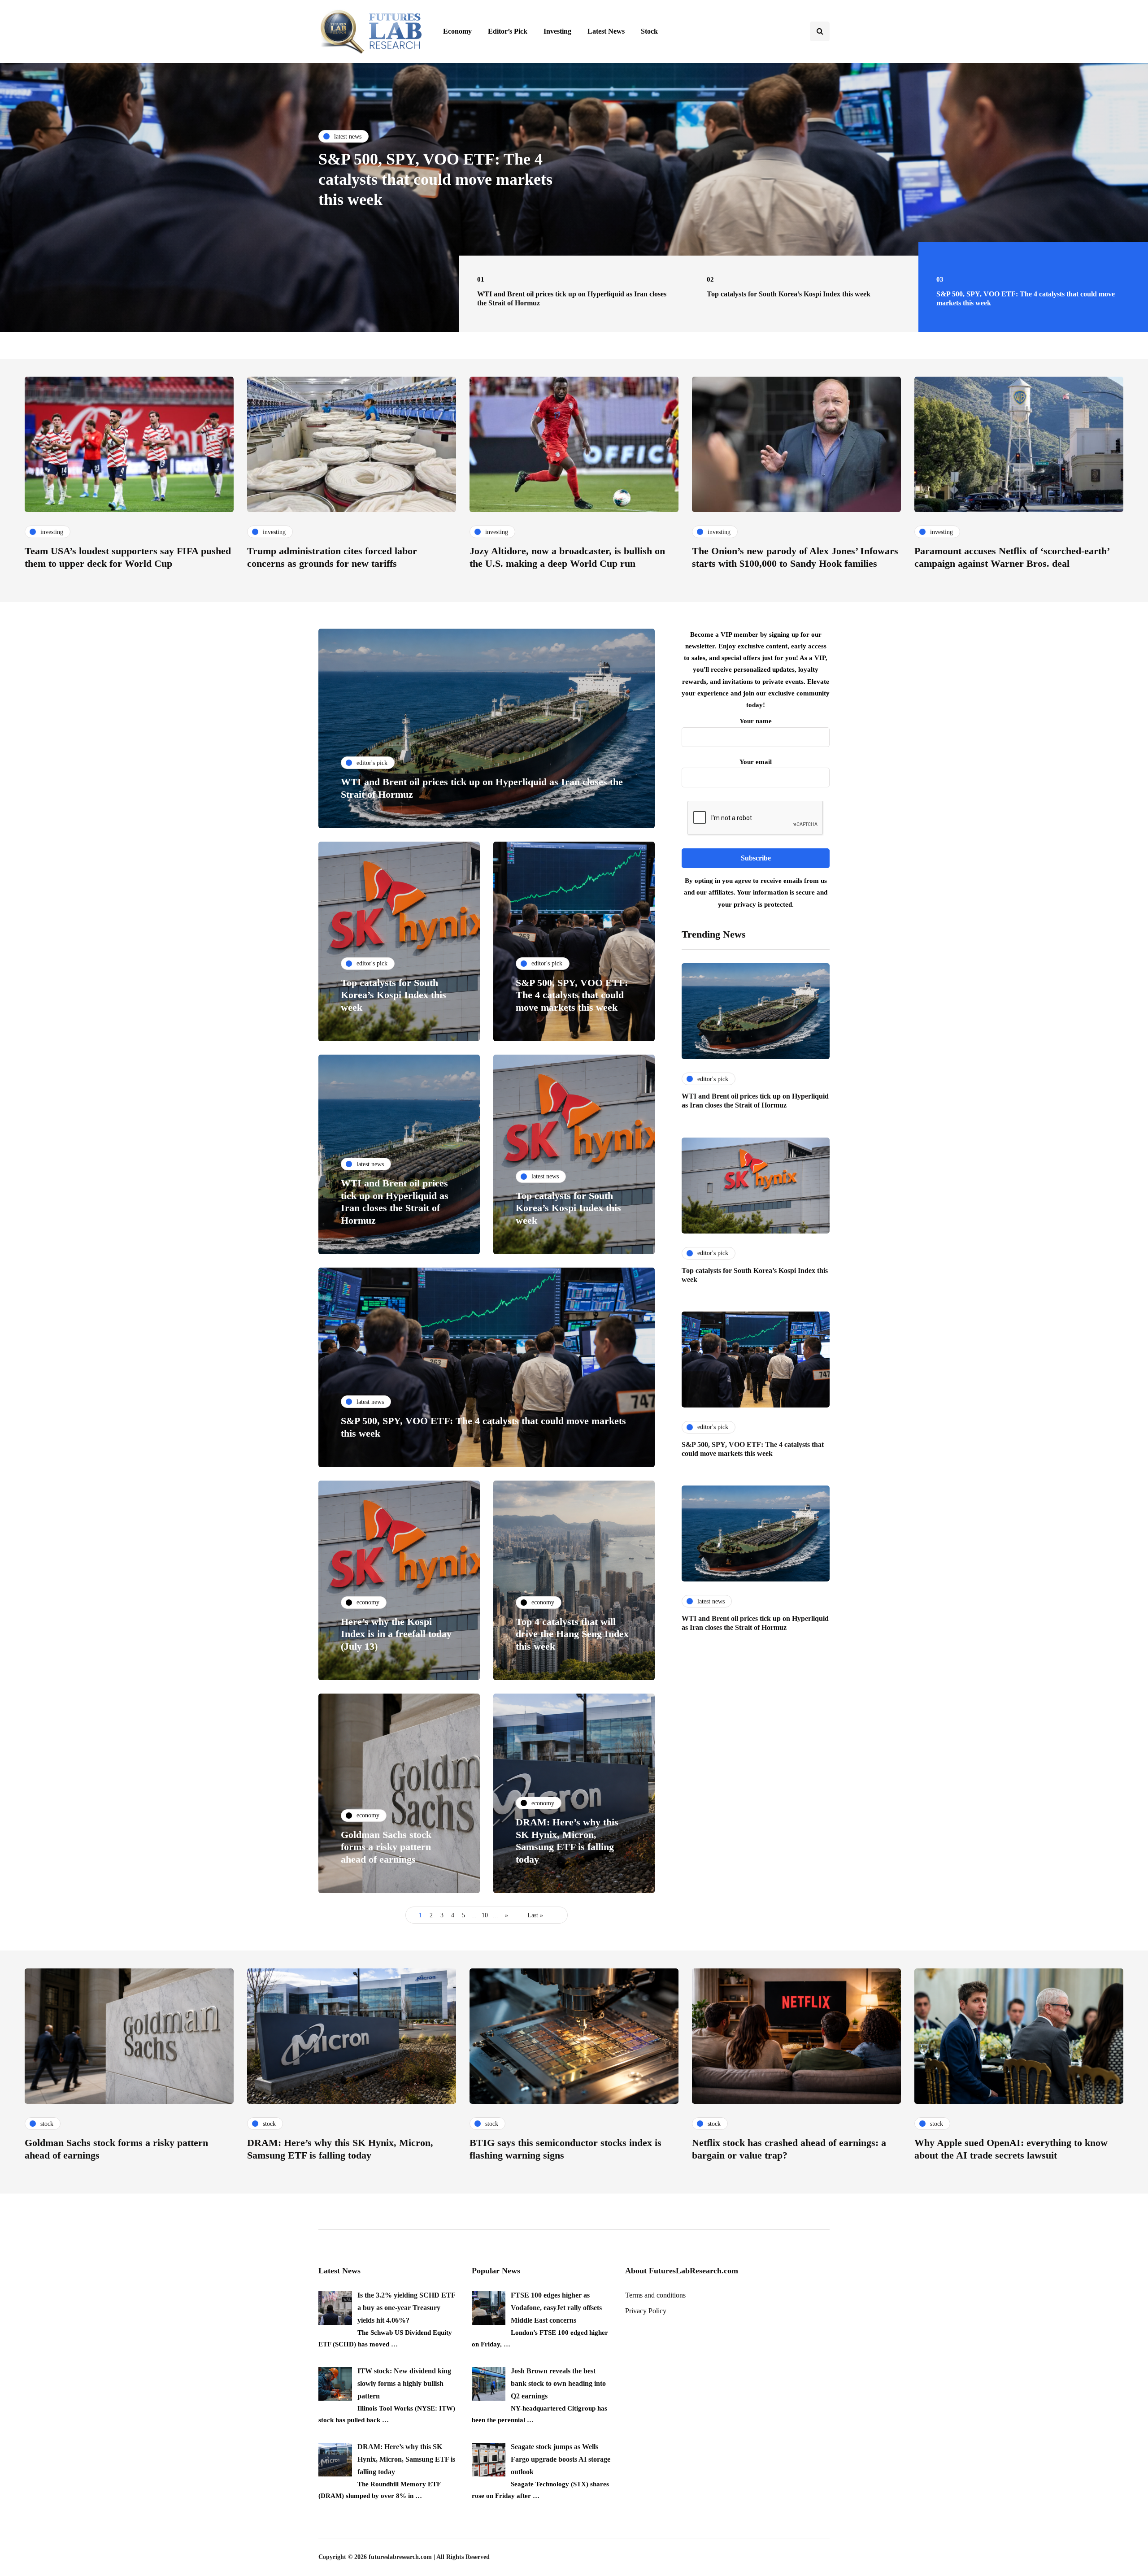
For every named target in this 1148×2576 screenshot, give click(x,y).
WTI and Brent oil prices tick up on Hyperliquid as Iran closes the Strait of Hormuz (443, 179)
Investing (557, 31)
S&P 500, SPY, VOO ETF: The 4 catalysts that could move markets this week (572, 995)
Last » (535, 1915)
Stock (649, 31)
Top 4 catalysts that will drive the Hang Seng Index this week (572, 1634)
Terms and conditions (655, 2295)
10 (485, 1915)
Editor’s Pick (508, 31)
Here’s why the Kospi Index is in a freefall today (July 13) (396, 1634)
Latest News (606, 31)
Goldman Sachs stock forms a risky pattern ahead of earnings (386, 1847)
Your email (756, 762)
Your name (756, 721)
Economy (457, 31)
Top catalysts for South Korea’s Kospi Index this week (394, 995)
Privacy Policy (646, 2311)
